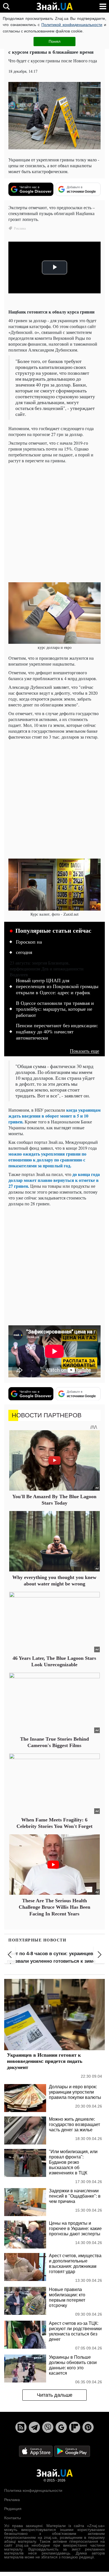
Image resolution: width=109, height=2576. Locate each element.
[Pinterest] (88, 2427)
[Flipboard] (75, 2427)
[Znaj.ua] (54, 6)
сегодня (24, 952)
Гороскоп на (29, 942)
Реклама (12, 2500)
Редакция (13, 2509)
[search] (6, 6)
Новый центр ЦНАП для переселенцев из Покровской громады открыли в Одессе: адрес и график (57, 987)
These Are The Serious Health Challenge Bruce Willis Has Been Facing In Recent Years (54, 1907)
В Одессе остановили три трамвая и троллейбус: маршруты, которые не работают (55, 1009)
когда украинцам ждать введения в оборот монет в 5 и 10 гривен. (54, 1116)
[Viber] (48, 2427)
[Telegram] (34, 2427)
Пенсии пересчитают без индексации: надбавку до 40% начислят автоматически (57, 1032)
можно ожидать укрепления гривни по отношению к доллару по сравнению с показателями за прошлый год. (47, 1160)
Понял (54, 41)
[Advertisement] (54, 522)
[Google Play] (72, 2451)
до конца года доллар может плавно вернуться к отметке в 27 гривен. (54, 1180)
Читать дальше (55, 2395)
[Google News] (61, 2427)
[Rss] (21, 2427)
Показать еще (85, 1051)
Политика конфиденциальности (33, 2490)
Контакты (13, 2518)
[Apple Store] (36, 2451)
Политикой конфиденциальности (72, 25)
